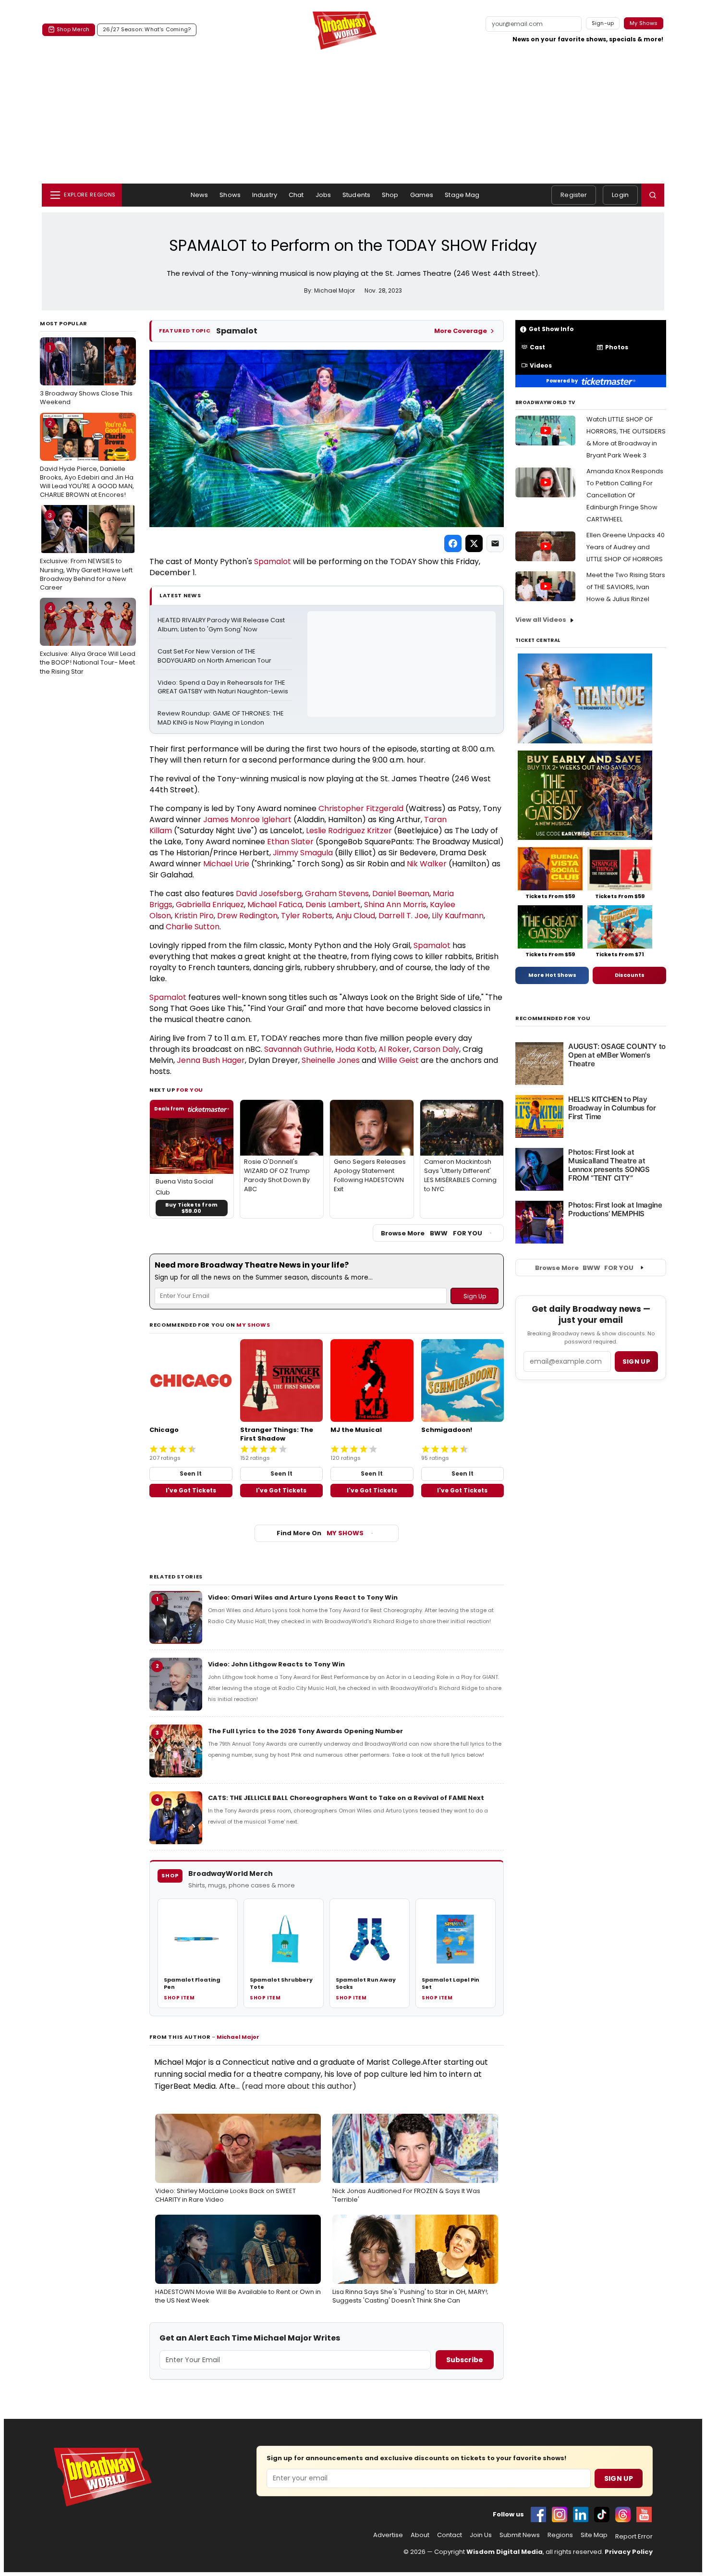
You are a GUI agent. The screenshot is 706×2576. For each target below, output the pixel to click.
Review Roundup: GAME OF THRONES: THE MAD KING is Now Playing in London (221, 718)
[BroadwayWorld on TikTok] (602, 2514)
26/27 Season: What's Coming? (147, 29)
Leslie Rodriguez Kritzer (349, 831)
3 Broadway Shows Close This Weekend (86, 375)
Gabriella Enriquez (210, 905)
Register (574, 195)
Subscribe (465, 2360)
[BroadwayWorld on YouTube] (644, 2514)
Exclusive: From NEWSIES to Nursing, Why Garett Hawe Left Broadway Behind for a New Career (86, 551)
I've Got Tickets (191, 1490)
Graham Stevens (337, 894)
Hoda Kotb (355, 1049)
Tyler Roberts (307, 916)
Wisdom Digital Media (505, 2552)
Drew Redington (247, 916)
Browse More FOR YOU (432, 1233)
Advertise (388, 2535)
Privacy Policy (629, 2552)
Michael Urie (226, 864)
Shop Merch (73, 29)
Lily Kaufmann (458, 916)
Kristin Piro (194, 916)
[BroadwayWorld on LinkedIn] (581, 2514)
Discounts (630, 975)
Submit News (520, 2535)
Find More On (320, 1533)
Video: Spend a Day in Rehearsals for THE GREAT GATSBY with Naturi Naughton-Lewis (223, 687)
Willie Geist (398, 1060)
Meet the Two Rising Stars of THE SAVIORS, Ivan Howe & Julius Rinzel (626, 587)
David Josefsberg (269, 894)
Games (422, 195)
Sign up (636, 1362)
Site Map (594, 2535)
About (420, 2535)
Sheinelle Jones (331, 1060)
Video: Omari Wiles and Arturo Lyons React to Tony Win (303, 1597)
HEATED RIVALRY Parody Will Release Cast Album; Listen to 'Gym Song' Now (222, 625)
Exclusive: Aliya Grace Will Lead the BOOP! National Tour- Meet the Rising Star (88, 640)
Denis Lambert (333, 905)
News (200, 195)
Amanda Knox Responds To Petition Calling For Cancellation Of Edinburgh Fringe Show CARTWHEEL (625, 495)
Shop (390, 195)
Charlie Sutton (193, 927)
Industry (265, 195)
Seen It (191, 1473)
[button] (653, 195)
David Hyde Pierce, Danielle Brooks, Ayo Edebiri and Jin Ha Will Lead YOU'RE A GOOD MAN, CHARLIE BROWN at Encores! (87, 459)
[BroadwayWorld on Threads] (623, 2514)
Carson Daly (436, 1049)
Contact (450, 2535)
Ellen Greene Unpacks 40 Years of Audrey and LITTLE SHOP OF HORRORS (626, 547)
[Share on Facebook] (453, 543)
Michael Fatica (275, 905)
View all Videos (541, 620)
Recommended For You (553, 1018)
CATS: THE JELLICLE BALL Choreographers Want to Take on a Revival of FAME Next (346, 1798)
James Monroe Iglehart (247, 820)
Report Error (634, 2537)
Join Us (481, 2535)
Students (356, 195)
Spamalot (273, 561)
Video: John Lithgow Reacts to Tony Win (276, 1664)
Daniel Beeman (401, 894)
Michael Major (238, 2037)
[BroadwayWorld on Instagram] (560, 2514)
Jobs (323, 195)
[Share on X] (474, 543)
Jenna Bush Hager (211, 1060)
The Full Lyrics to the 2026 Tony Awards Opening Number (305, 1731)
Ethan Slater (290, 842)
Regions (560, 2535)
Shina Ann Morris (395, 905)
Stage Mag (462, 195)
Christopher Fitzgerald (361, 808)
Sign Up (619, 2478)
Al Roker (394, 1049)
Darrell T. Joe (403, 916)
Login (620, 195)
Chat (296, 195)
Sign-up (603, 23)
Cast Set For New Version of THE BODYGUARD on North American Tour (214, 656)
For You (190, 1090)
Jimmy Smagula (303, 853)
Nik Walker (427, 864)
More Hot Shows (552, 975)
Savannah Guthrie (298, 1049)
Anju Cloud (355, 916)
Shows (230, 195)
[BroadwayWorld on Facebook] (538, 2514)
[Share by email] (495, 543)
